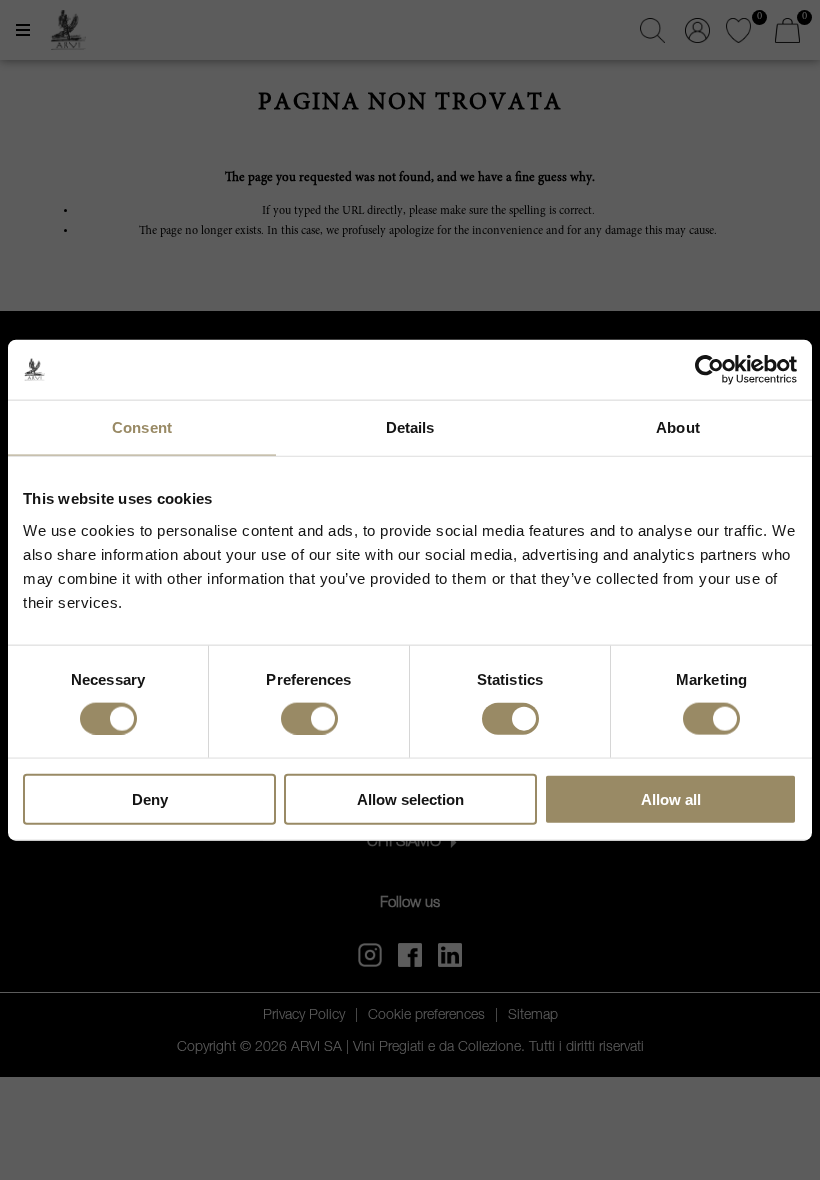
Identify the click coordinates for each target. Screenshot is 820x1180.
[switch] (309, 718)
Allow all (671, 798)
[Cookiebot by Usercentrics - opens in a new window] (709, 370)
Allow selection (410, 798)
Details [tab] (410, 427)
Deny (150, 798)
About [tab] (678, 427)
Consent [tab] (142, 427)
